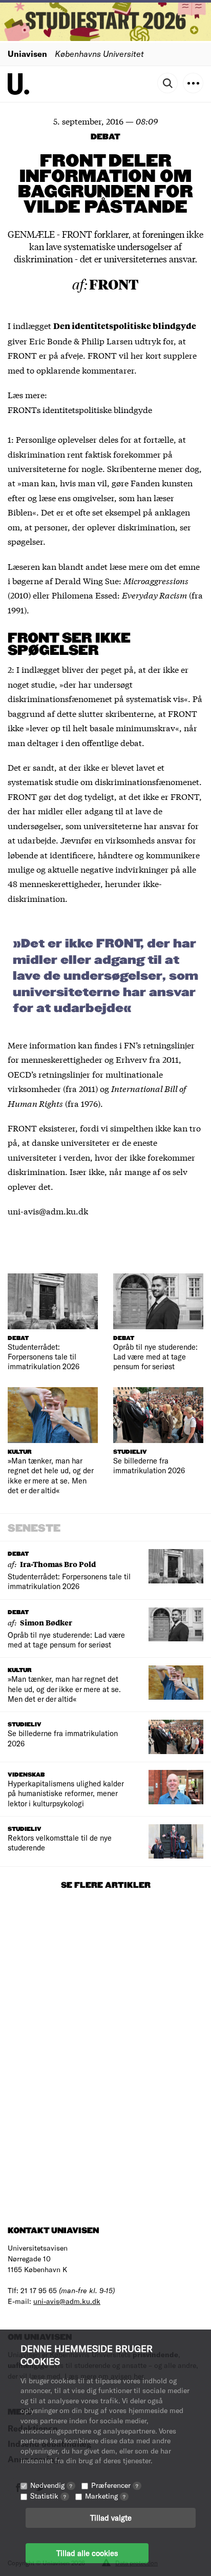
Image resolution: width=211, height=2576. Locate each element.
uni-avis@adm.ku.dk (67, 2301)
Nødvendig (51, 2485)
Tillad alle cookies (87, 2553)
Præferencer (115, 2485)
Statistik (48, 2496)
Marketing (105, 2496)
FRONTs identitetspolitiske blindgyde (80, 409)
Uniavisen (27, 54)
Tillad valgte (111, 2518)
